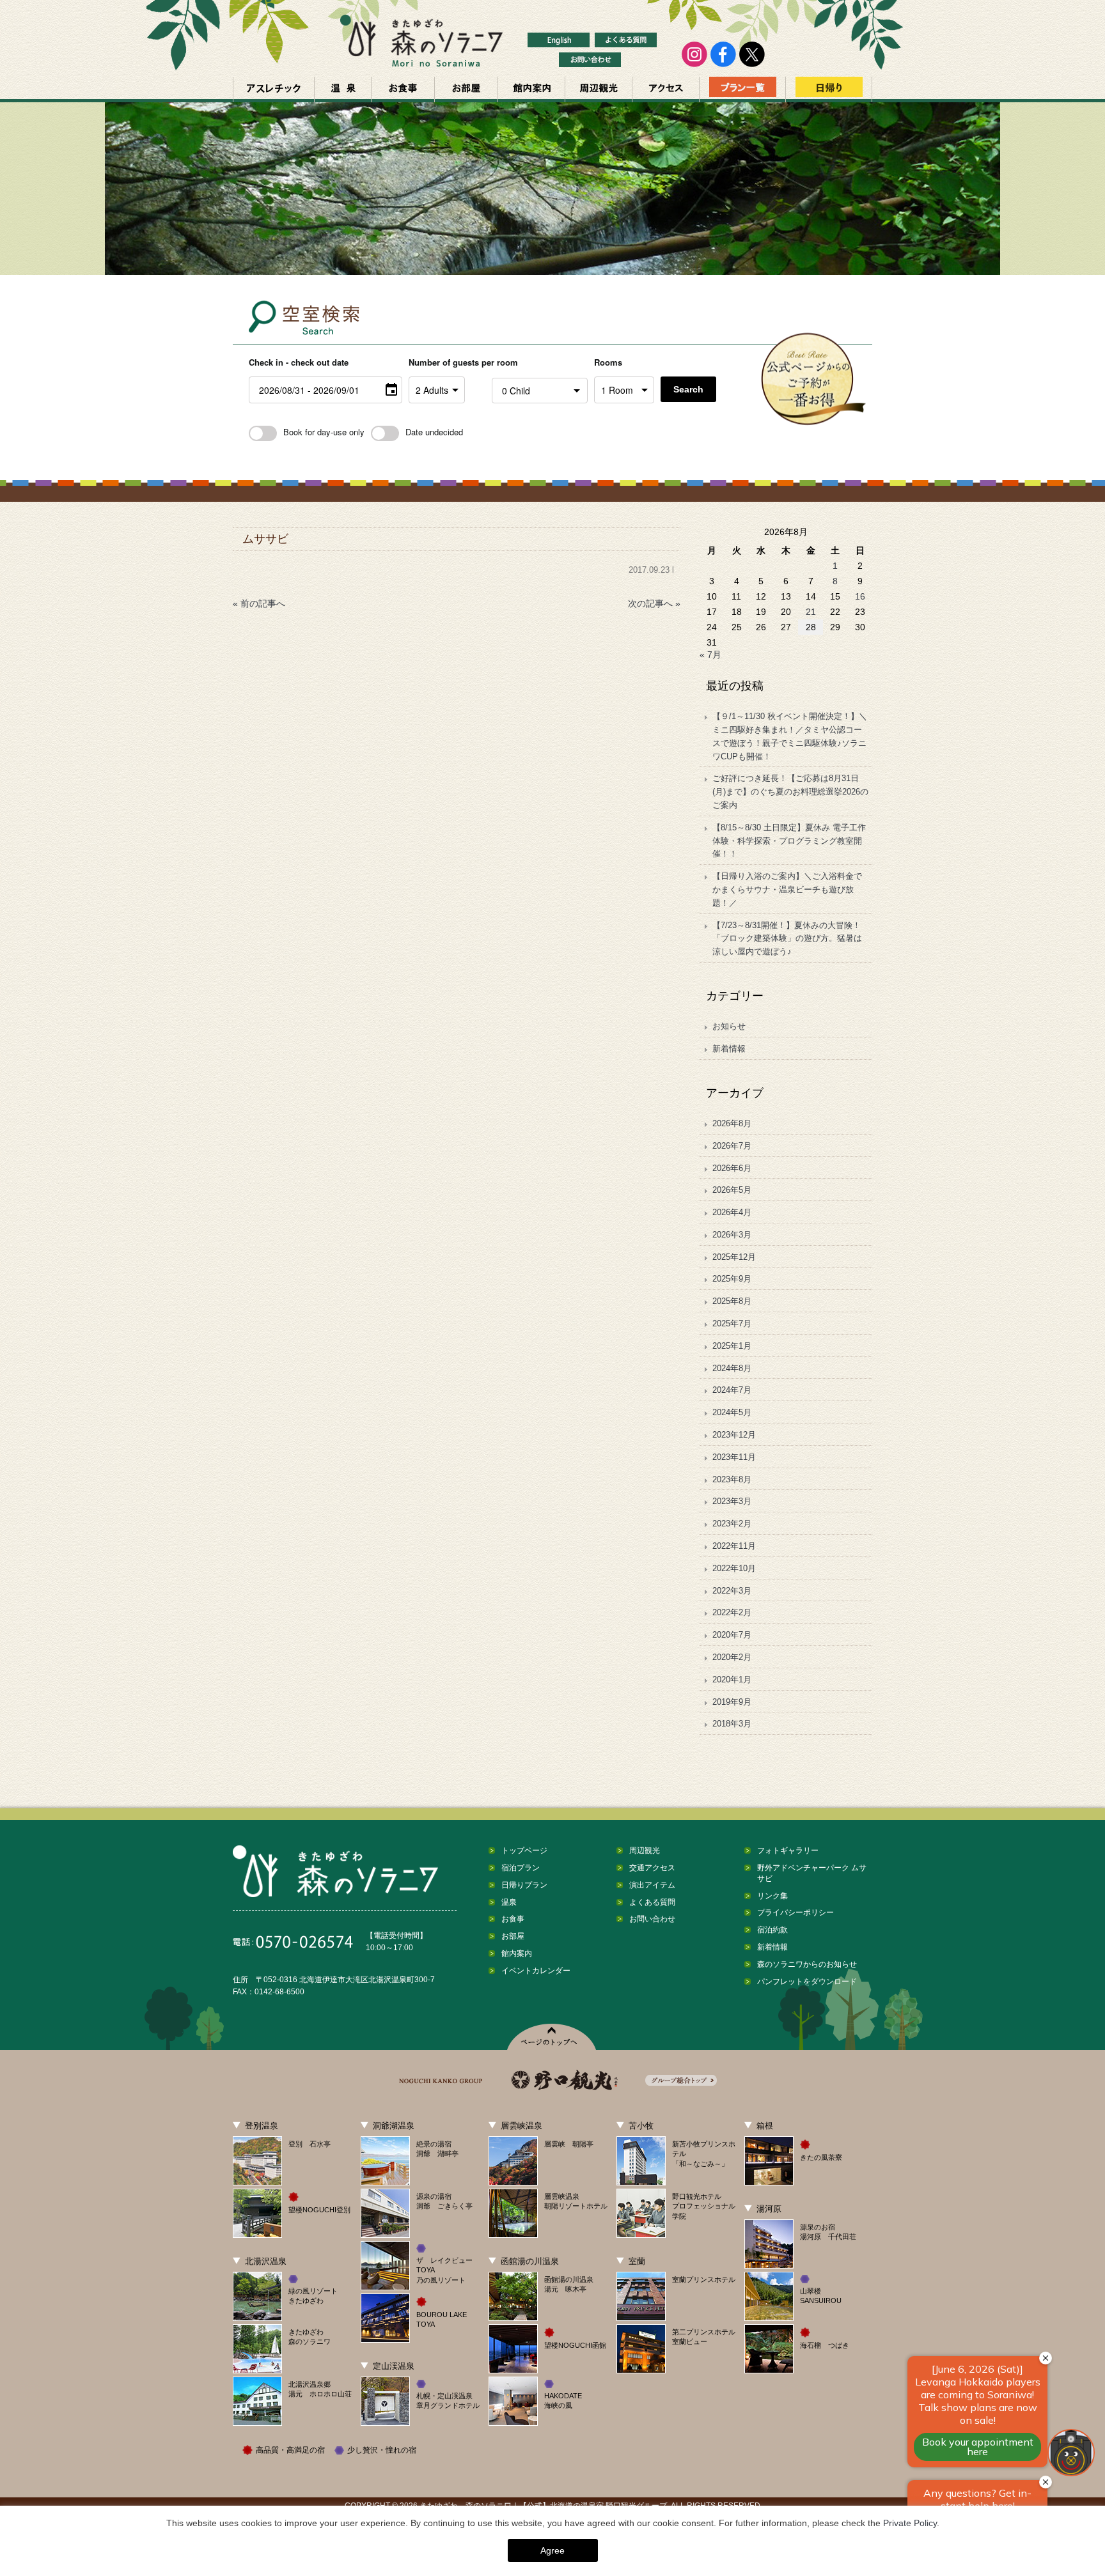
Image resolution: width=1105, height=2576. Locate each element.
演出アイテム (652, 1885)
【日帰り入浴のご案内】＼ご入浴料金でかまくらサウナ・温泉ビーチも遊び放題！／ (787, 889)
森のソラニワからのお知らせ (807, 1964)
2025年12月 (734, 1257)
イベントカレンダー (536, 1971)
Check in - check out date (299, 362)
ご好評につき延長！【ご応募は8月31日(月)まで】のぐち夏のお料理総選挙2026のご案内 (790, 792)
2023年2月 (732, 1524)
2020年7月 (732, 1635)
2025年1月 (732, 1346)
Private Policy (910, 2523)
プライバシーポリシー (795, 1913)
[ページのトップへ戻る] (553, 2037)
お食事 (403, 89)
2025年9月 (732, 1279)
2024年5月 (732, 1412)
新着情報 (729, 1049)
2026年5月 (732, 1190)
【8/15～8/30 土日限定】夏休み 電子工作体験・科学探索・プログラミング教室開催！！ (789, 841)
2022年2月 (732, 1612)
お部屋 (466, 89)
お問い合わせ (652, 1919)
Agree (552, 2550)
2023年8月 (732, 1479)
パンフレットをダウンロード (807, 1982)
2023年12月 (734, 1435)
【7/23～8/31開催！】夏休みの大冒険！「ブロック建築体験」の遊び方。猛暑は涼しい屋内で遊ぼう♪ (787, 939)
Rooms (608, 362)
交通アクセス (666, 89)
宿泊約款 (772, 1930)
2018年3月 (732, 1724)
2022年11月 (734, 1546)
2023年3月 (732, 1501)
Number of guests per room (447, 362)
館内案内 (531, 89)
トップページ (524, 1851)
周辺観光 (599, 89)
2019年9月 (732, 1702)
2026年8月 (732, 1123)
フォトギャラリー (788, 1851)
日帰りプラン (524, 1885)
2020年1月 (732, 1680)
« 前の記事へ (259, 603)
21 (811, 612)
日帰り (829, 89)
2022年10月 (734, 1568)
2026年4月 (732, 1212)
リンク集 (772, 1896)
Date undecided (434, 432)
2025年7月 (732, 1323)
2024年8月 (732, 1368)
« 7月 (710, 655)
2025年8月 (732, 1301)
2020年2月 (732, 1657)
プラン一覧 (742, 89)
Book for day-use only (324, 432)
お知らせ (729, 1026)
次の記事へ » (654, 603)
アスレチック (274, 89)
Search (688, 389)
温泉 (343, 89)
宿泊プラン (521, 1868)
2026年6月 (732, 1168)
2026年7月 (732, 1146)
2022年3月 (732, 1591)
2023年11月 (734, 1457)
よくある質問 (652, 1902)
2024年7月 (732, 1390)
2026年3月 (732, 1235)
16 (860, 596)
